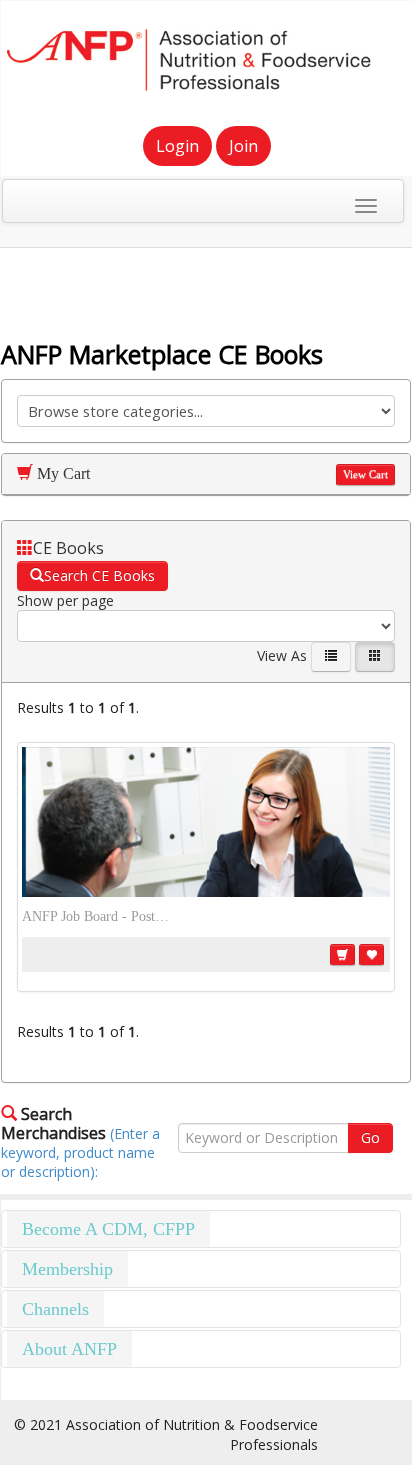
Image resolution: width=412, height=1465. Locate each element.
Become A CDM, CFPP (108, 1229)
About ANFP (69, 1349)
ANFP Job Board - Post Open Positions (97, 916)
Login (177, 146)
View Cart (365, 474)
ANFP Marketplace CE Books (162, 354)
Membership (67, 1269)
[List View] (331, 657)
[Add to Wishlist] (371, 955)
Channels (55, 1309)
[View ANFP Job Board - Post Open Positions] (206, 822)
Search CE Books (99, 575)
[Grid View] (375, 657)
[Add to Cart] (342, 955)
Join (243, 146)
